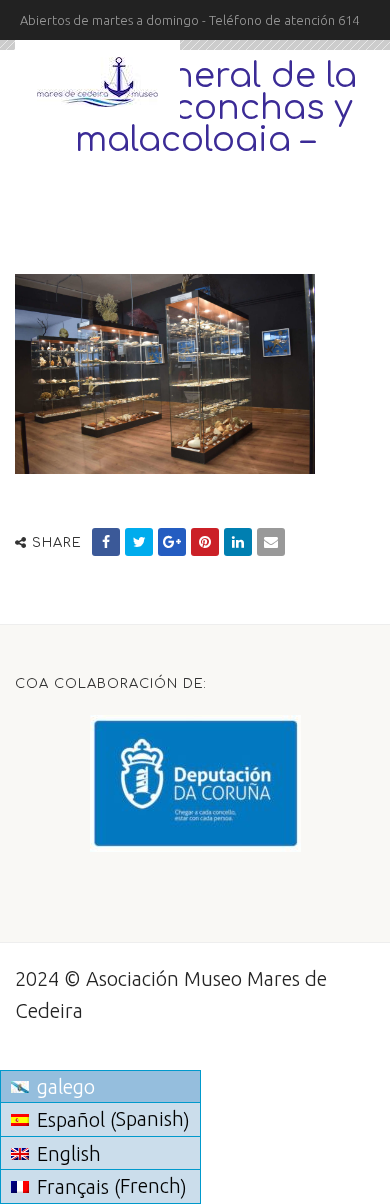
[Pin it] (205, 542)
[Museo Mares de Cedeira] (97, 82)
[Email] (271, 542)
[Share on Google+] (172, 542)
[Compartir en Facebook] (106, 542)
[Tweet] (139, 542)
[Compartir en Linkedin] (238, 542)
